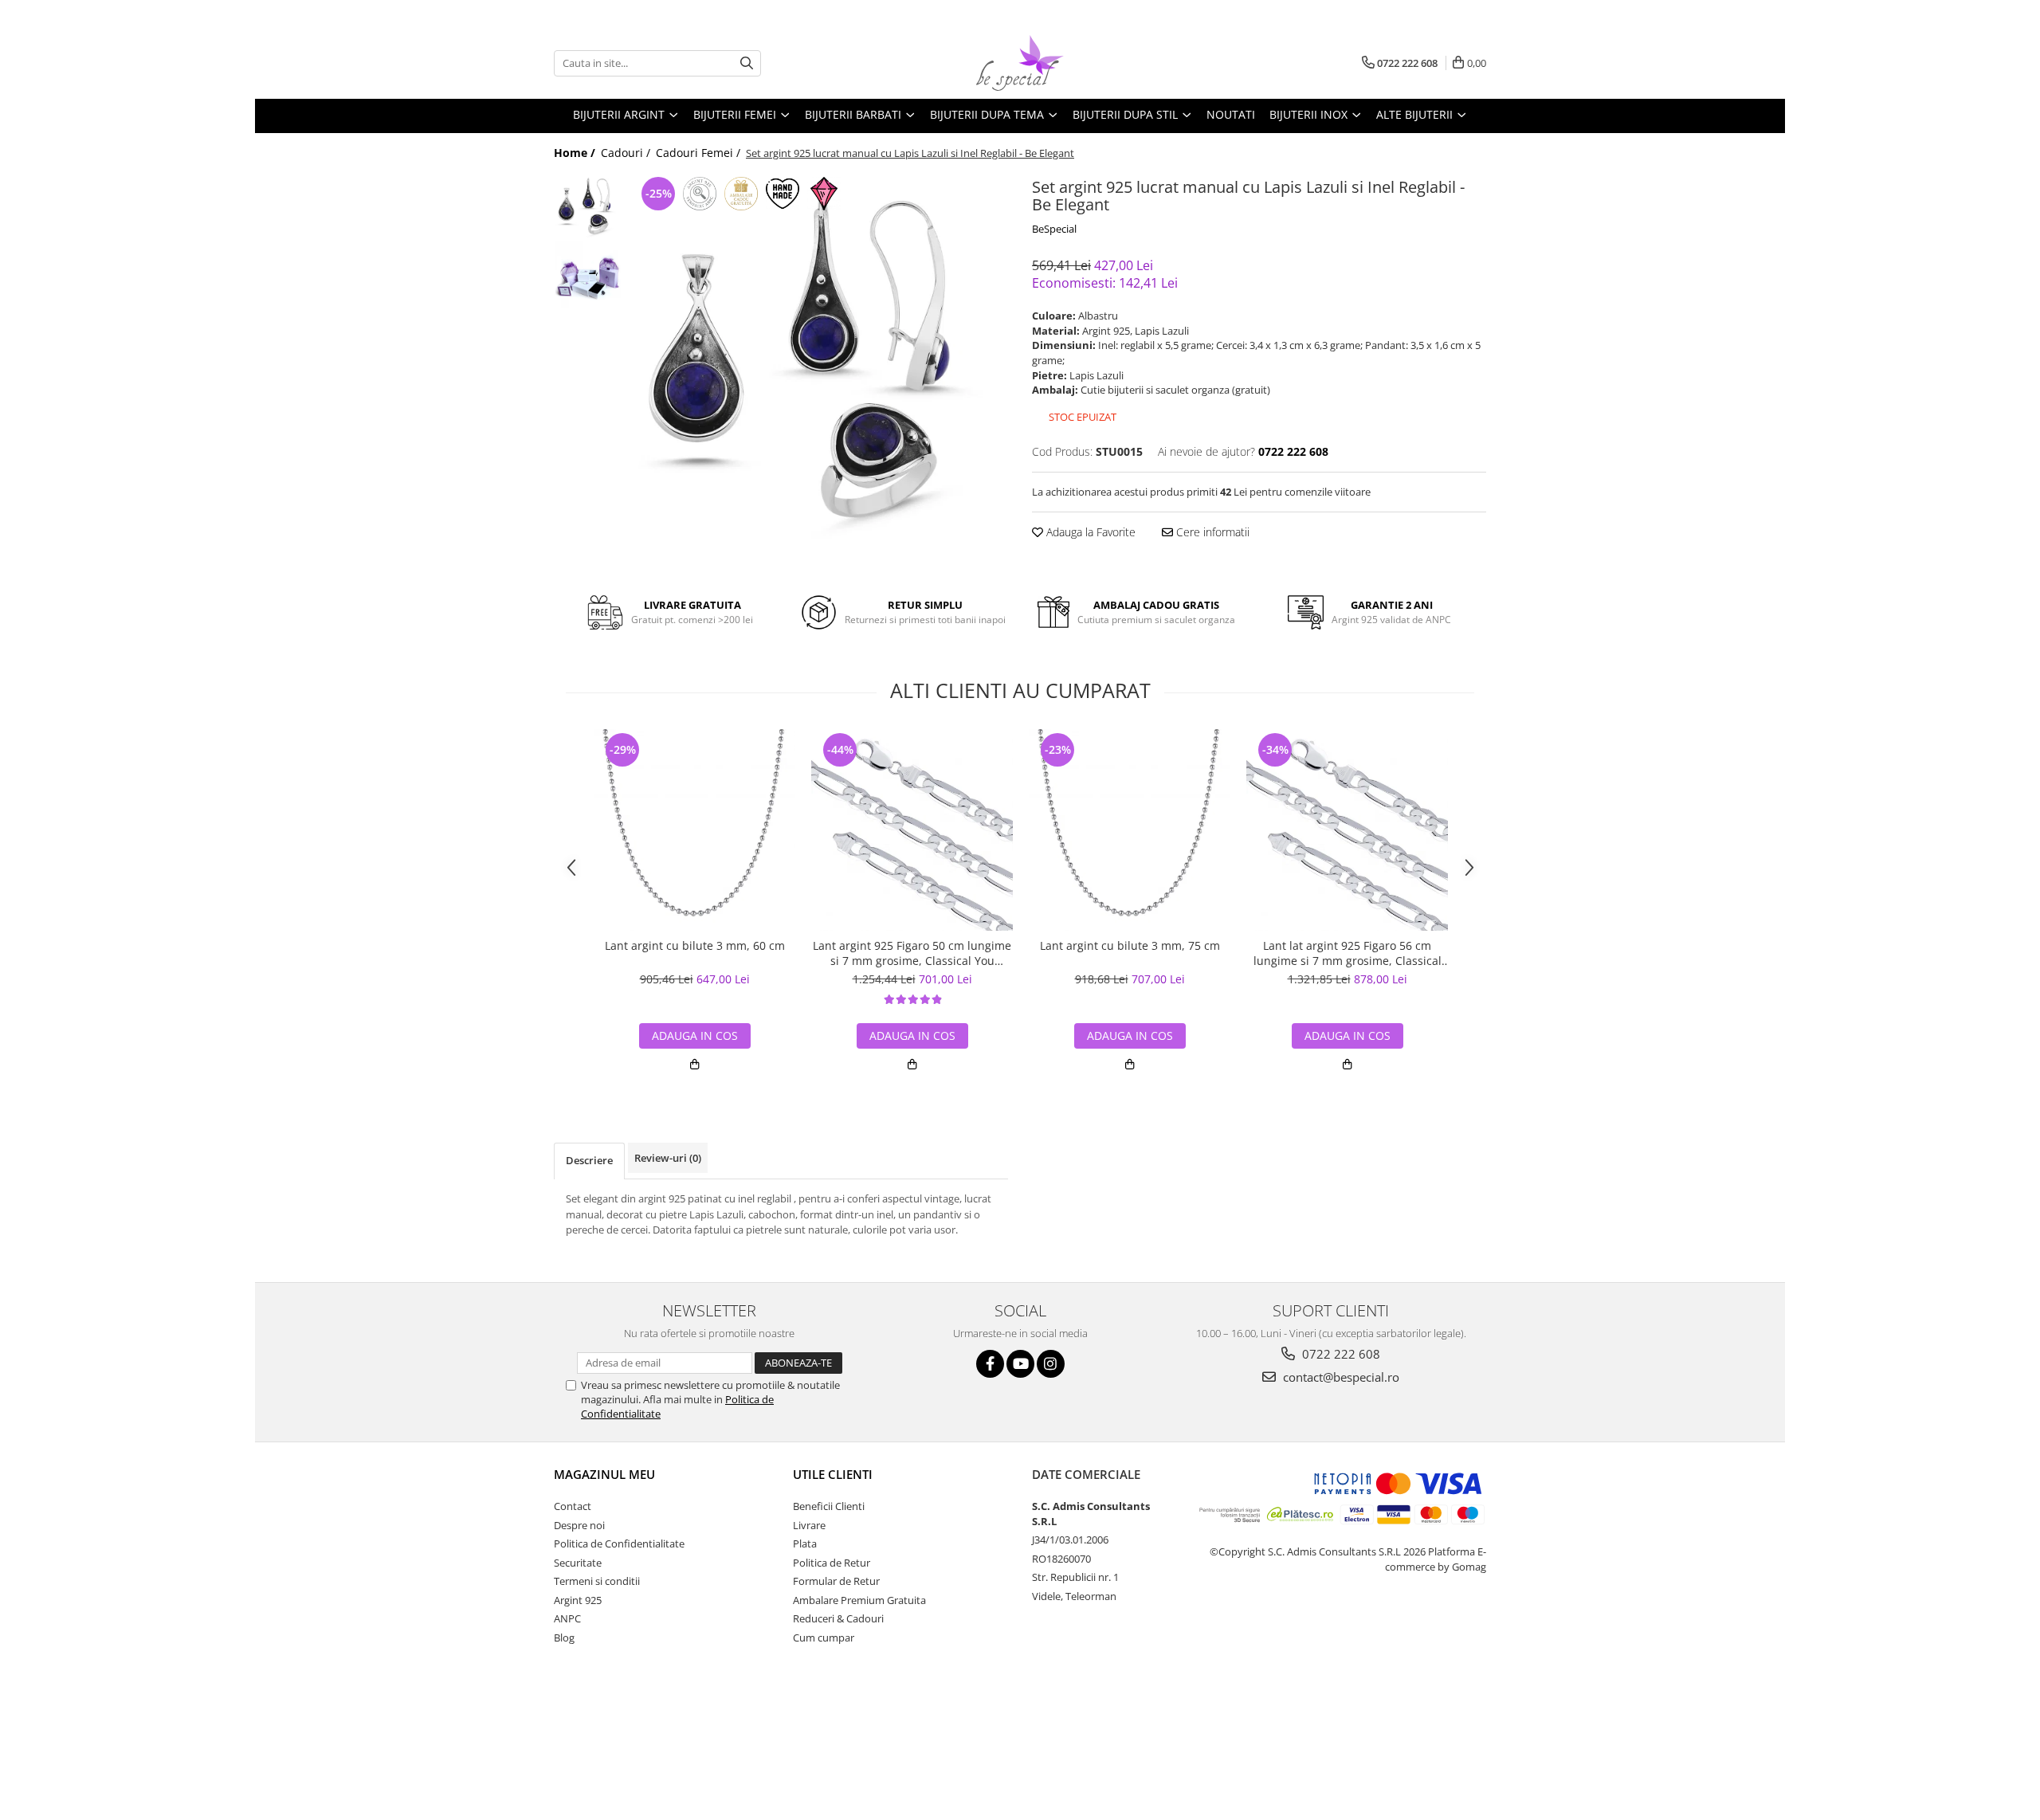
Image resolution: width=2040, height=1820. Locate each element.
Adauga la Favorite (1089, 532)
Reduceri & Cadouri (838, 1618)
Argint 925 (578, 1600)
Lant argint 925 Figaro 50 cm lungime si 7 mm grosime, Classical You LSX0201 (912, 953)
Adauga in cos (695, 1036)
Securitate (578, 1563)
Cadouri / (627, 153)
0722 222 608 (1340, 1354)
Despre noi (579, 1525)
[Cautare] (747, 63)
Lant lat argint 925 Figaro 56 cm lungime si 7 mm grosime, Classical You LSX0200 (1348, 953)
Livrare (809, 1525)
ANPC (567, 1618)
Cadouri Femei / (700, 153)
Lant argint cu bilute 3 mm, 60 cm (695, 946)
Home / (576, 153)
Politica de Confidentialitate (619, 1543)
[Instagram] (1051, 1364)
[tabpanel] (819, 362)
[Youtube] (1020, 1364)
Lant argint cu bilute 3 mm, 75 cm (1130, 946)
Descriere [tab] (589, 1160)
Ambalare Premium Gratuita (859, 1600)
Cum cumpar (824, 1638)
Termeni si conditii (597, 1581)
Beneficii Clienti (829, 1506)
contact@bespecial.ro (1340, 1377)
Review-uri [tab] (668, 1158)
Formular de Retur (836, 1581)
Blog (564, 1638)
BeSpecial (1054, 229)
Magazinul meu (604, 1474)
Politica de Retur (832, 1563)
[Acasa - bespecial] (1020, 63)
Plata (805, 1543)
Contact (573, 1506)
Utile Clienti (833, 1474)
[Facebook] (990, 1364)
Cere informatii (1211, 532)
